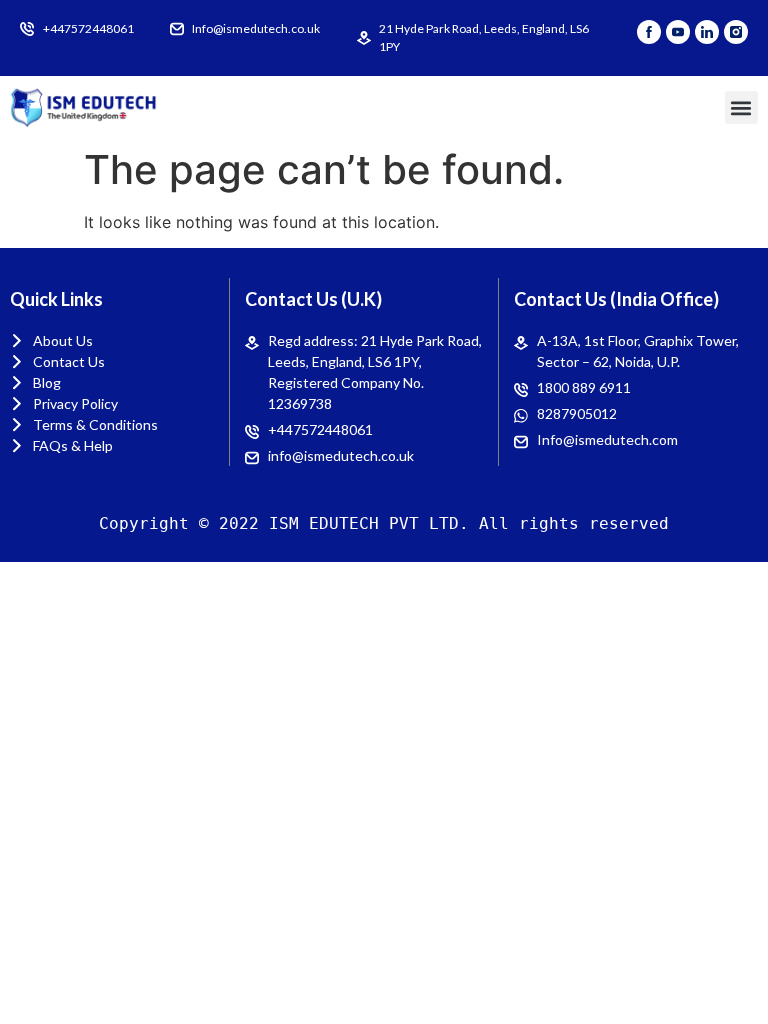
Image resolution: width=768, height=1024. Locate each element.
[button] (741, 107)
